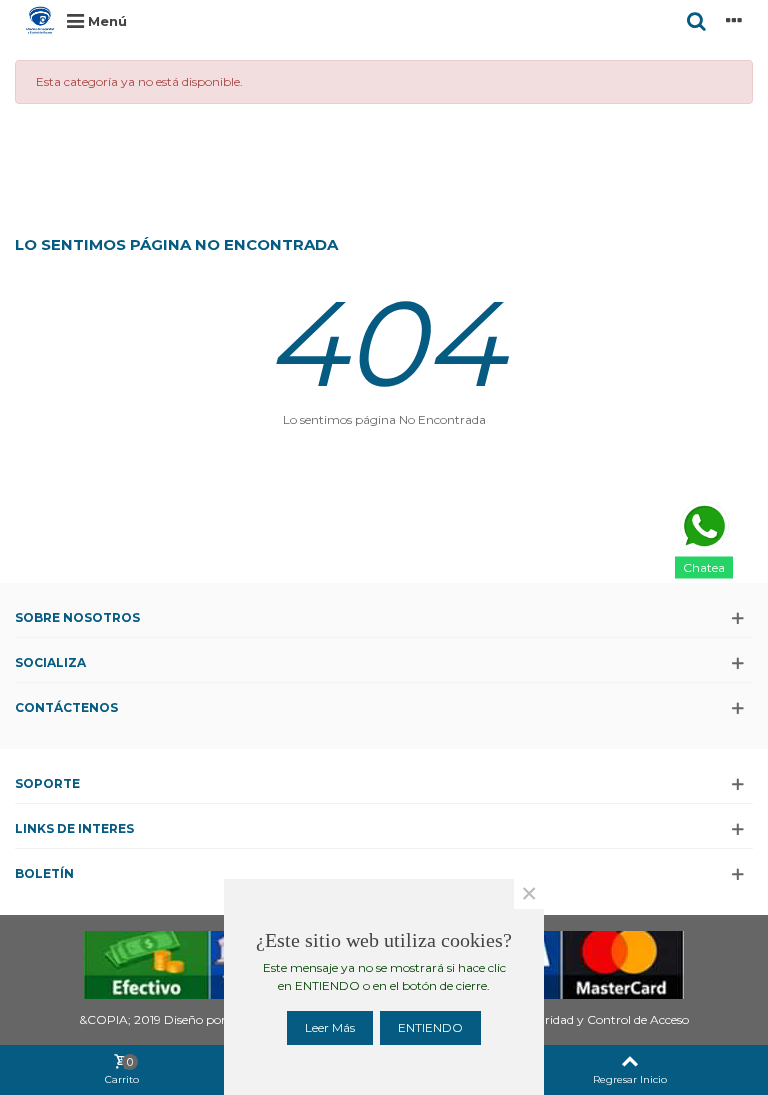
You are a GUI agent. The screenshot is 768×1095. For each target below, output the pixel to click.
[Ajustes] (734, 20)
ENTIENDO (430, 1027)
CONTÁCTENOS (66, 707)
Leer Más (330, 1027)
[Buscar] (696, 20)
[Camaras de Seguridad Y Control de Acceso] (40, 20)
